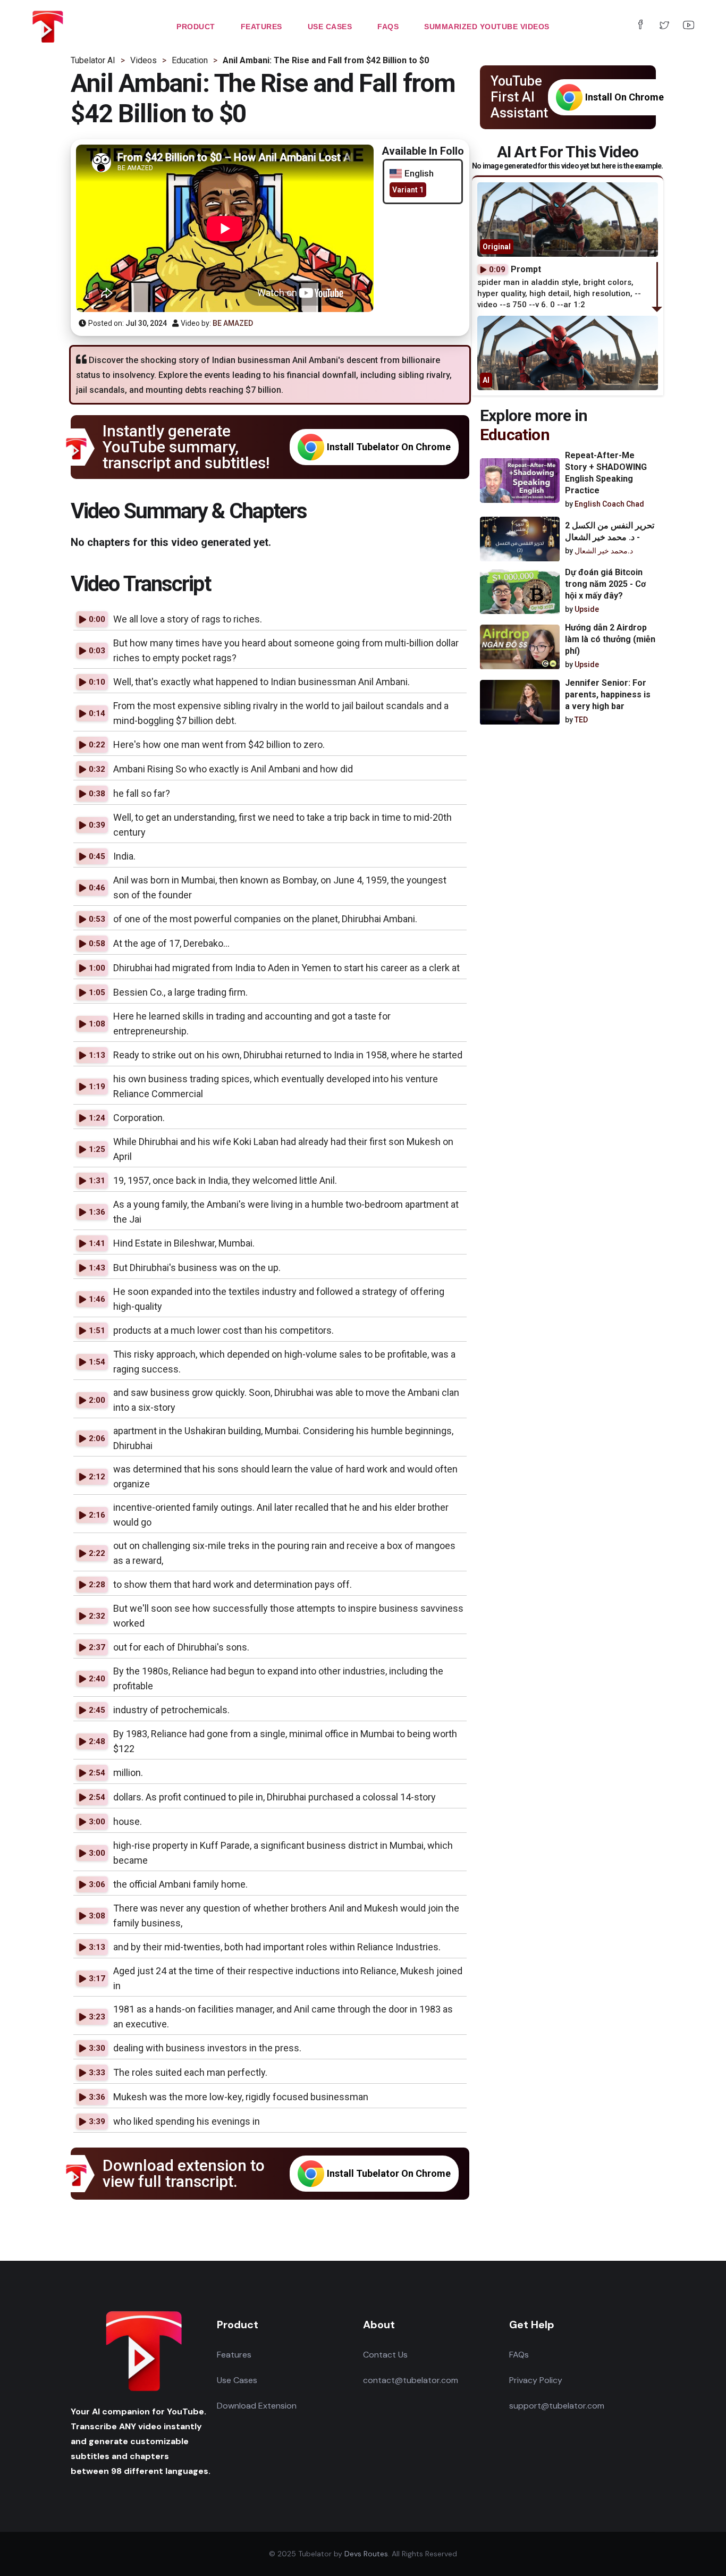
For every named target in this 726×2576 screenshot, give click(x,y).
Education (515, 435)
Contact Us (385, 2355)
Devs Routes (366, 2554)
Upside (587, 610)
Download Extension (257, 2406)
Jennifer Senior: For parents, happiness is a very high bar (608, 695)
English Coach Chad (609, 504)
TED (581, 720)
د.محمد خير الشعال (604, 551)
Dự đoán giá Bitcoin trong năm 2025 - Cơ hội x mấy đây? (605, 584)
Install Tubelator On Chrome (389, 447)
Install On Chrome (624, 97)
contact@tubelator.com (411, 2380)
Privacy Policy (536, 2380)
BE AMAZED (233, 323)
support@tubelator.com (557, 2406)
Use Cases (237, 2380)
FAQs (519, 2355)
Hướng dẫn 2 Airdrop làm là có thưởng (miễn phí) (610, 640)
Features (234, 2355)
